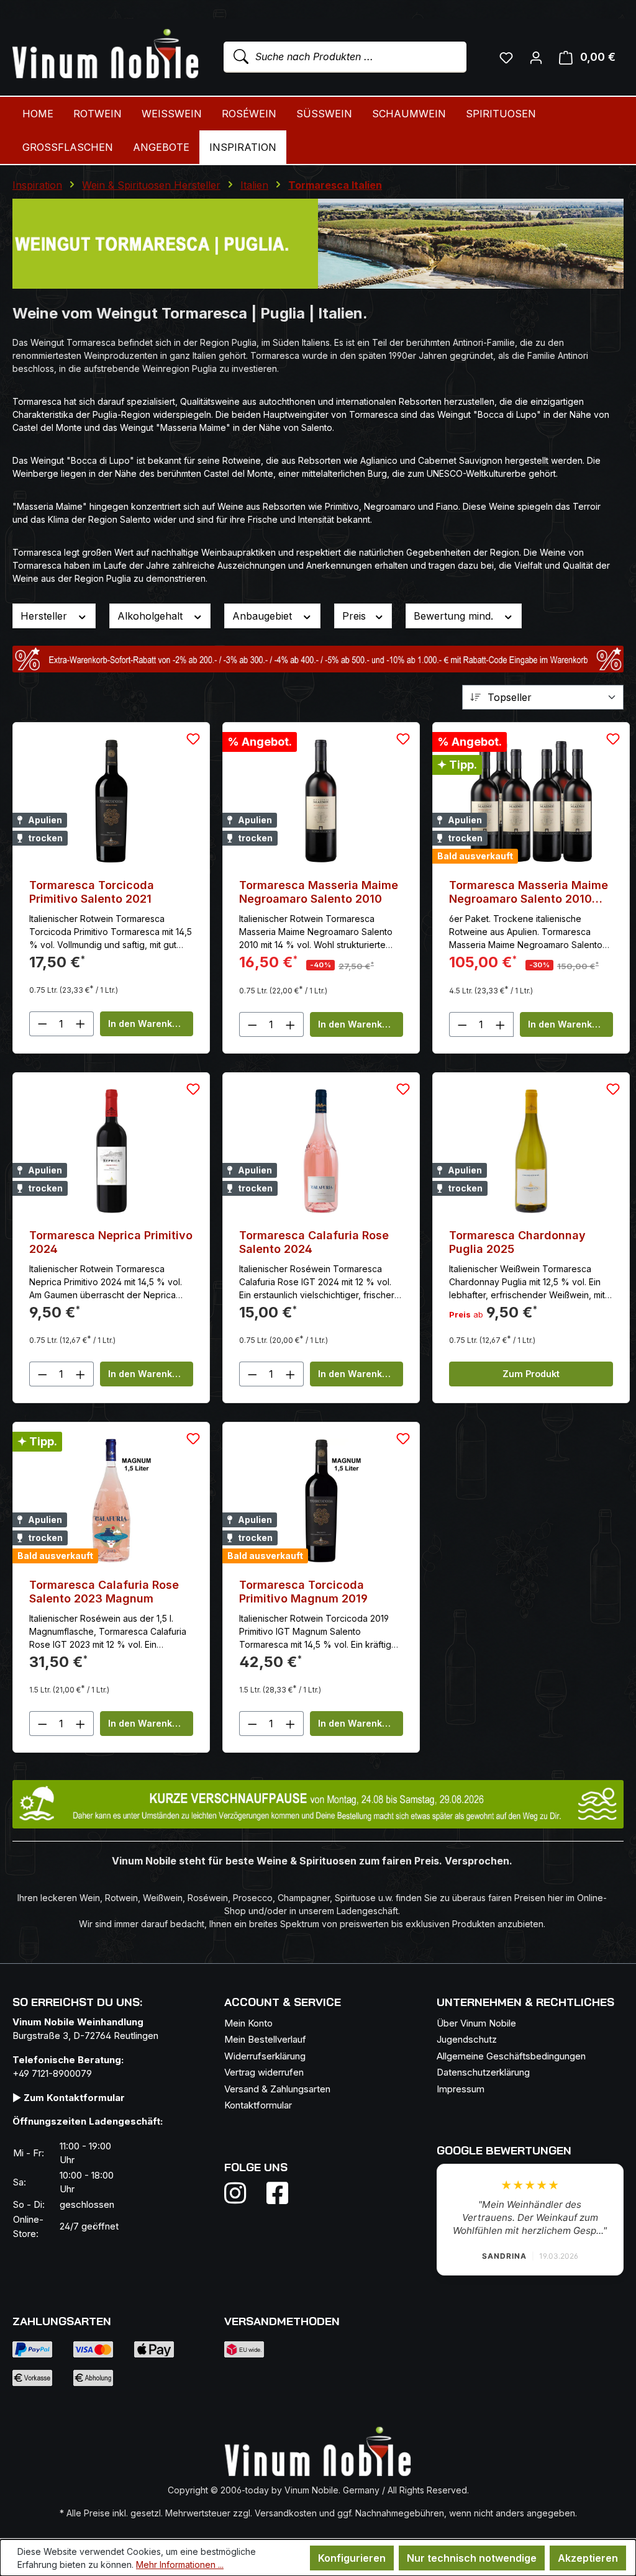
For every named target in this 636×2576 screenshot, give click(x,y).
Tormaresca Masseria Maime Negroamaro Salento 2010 (319, 892)
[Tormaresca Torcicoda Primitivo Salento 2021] (111, 801)
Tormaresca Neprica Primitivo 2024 (111, 1242)
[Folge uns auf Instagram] (243, 2193)
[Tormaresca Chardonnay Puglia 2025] (531, 1151)
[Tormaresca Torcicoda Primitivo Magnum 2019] (321, 1501)
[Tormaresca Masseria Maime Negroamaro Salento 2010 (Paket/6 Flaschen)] (531, 801)
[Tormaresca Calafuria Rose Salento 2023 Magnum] (111, 1501)
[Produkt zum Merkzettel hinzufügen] (193, 739)
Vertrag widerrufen (264, 2072)
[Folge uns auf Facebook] (274, 2193)
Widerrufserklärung (265, 2056)
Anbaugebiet (264, 616)
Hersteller (45, 616)
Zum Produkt (531, 1374)
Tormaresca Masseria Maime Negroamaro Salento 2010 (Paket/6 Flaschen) (529, 892)
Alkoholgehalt (152, 616)
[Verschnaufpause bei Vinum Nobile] (318, 1804)
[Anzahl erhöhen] (81, 1024)
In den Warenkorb (148, 1024)
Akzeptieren (588, 2558)
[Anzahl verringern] (42, 1024)
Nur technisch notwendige (472, 2558)
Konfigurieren (352, 2558)
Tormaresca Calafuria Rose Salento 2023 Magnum (104, 1592)
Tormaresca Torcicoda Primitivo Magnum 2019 (303, 1592)
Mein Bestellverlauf (265, 2039)
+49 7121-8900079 (52, 2073)
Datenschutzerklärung (483, 2072)
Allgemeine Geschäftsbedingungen (511, 2056)
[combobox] (345, 57)
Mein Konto (248, 2023)
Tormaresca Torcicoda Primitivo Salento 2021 (92, 892)
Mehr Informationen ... (180, 2565)
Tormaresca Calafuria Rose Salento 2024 (314, 1242)
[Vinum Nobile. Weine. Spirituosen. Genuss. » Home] (106, 55)
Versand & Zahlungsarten (277, 2089)
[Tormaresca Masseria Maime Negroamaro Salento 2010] (321, 801)
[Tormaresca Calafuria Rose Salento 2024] (321, 1151)
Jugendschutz (467, 2039)
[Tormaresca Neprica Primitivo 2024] (111, 1151)
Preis (356, 616)
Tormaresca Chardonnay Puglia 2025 (517, 1242)
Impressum (461, 2089)
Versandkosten (286, 2513)
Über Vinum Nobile (476, 2023)
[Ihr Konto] (536, 57)
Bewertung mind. (455, 616)
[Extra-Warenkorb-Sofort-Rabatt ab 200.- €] (318, 659)
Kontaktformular (258, 2105)
